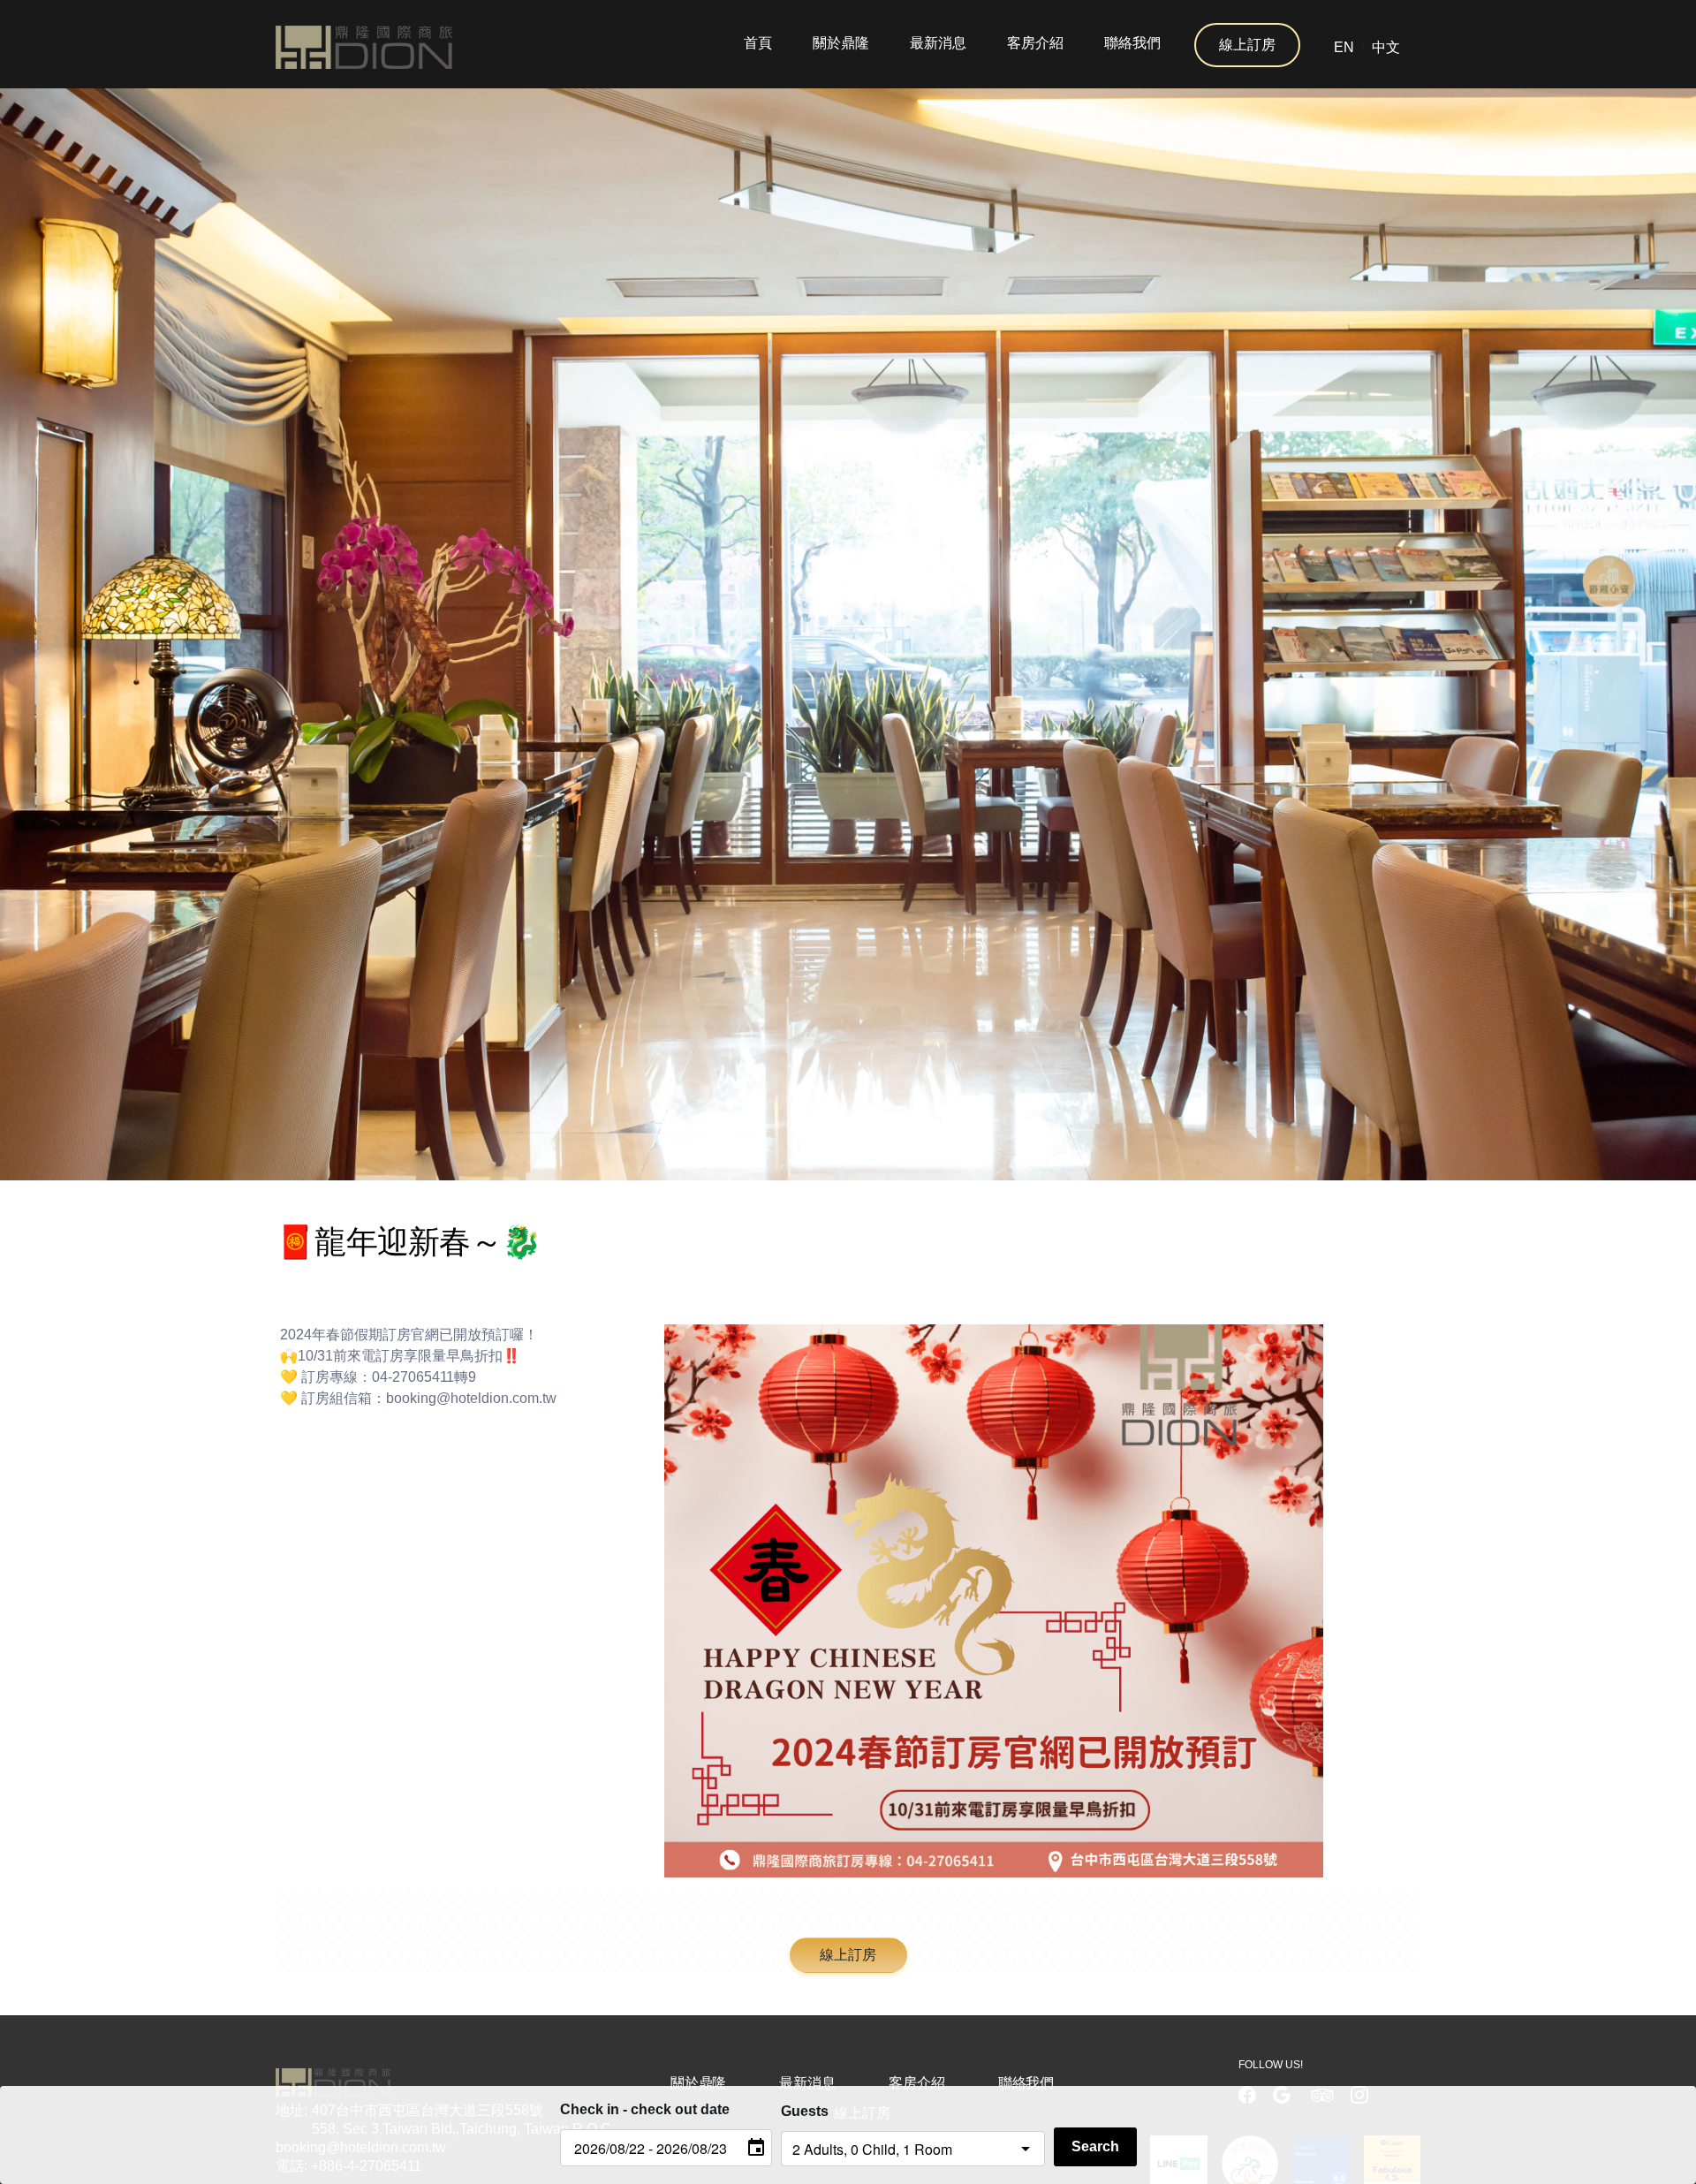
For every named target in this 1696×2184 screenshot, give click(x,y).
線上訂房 (1247, 45)
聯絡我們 (1132, 43)
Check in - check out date (645, 2109)
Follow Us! (1271, 2065)
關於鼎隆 (841, 43)
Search (1095, 2146)
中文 (1386, 47)
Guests (805, 2111)
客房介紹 (1035, 43)
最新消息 (938, 43)
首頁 (758, 43)
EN (1344, 47)
